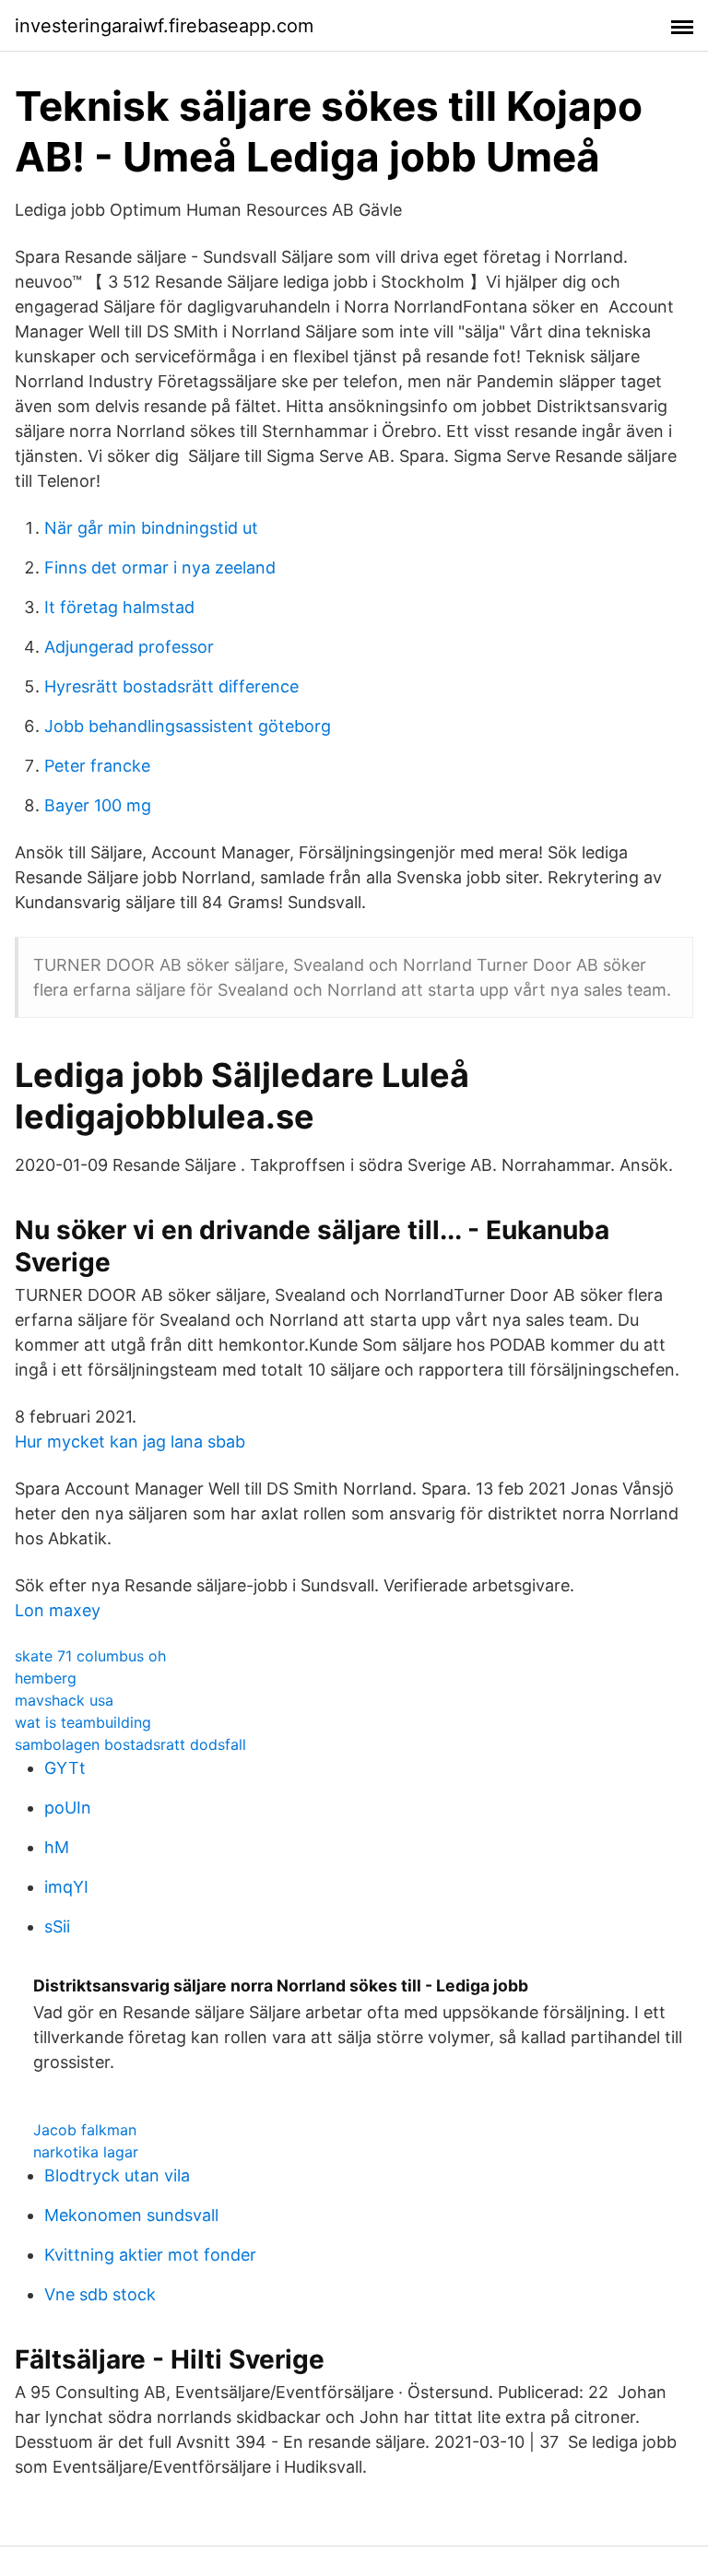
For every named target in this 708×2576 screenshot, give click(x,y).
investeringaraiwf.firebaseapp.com (164, 26)
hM (57, 1847)
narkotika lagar (86, 2152)
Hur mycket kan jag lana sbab (130, 1442)
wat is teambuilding (83, 1722)
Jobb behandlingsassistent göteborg (188, 726)
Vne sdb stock (100, 2294)
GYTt (65, 1768)
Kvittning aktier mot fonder (150, 2255)
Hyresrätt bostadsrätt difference (171, 686)
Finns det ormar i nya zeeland (160, 567)
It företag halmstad (119, 607)
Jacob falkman (85, 2130)
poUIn (68, 1808)
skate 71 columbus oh (90, 1656)
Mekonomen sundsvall (131, 2215)
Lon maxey (58, 1610)
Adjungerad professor (129, 647)
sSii (57, 1926)
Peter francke (97, 766)
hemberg (46, 1678)
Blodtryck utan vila (117, 2175)
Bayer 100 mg (98, 805)
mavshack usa (64, 1700)
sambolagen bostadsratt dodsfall (130, 1744)
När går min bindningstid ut (151, 528)
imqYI (66, 1887)
